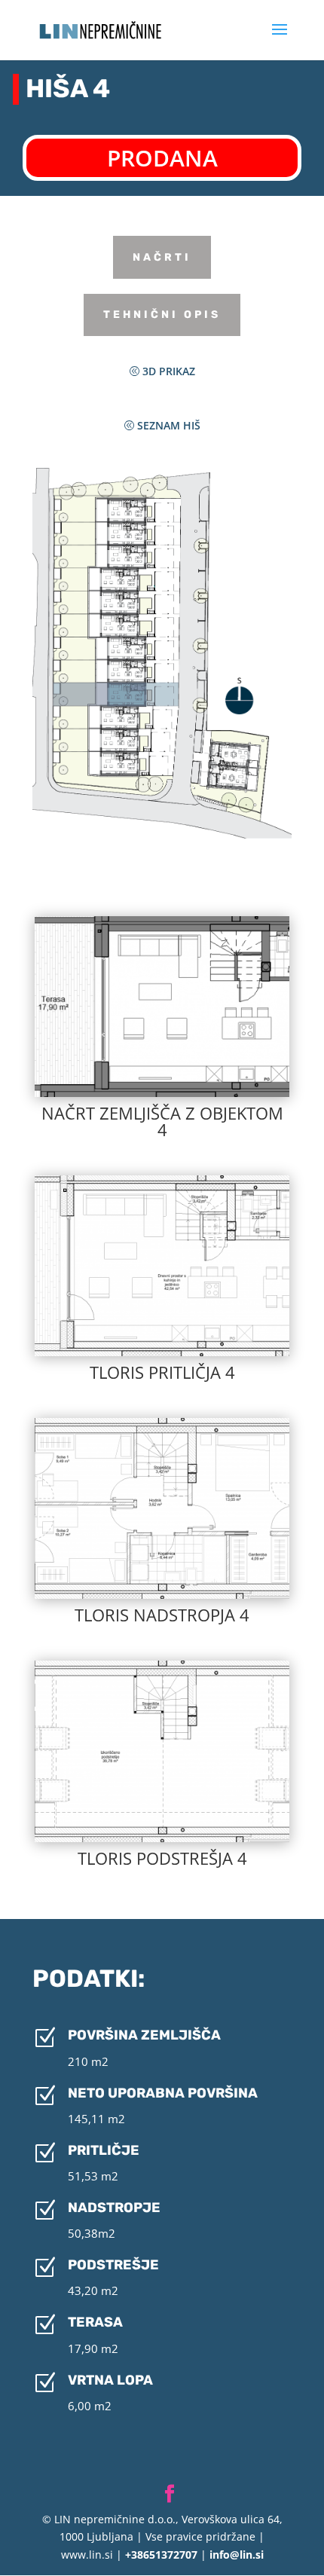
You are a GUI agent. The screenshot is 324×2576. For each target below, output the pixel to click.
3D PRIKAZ (169, 371)
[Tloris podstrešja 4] (162, 1838)
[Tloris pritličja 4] (162, 1352)
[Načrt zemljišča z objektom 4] (162, 1093)
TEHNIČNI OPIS (162, 315)
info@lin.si (237, 2555)
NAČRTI (162, 257)
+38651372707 (160, 2555)
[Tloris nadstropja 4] (162, 1595)
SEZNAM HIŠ (169, 425)
